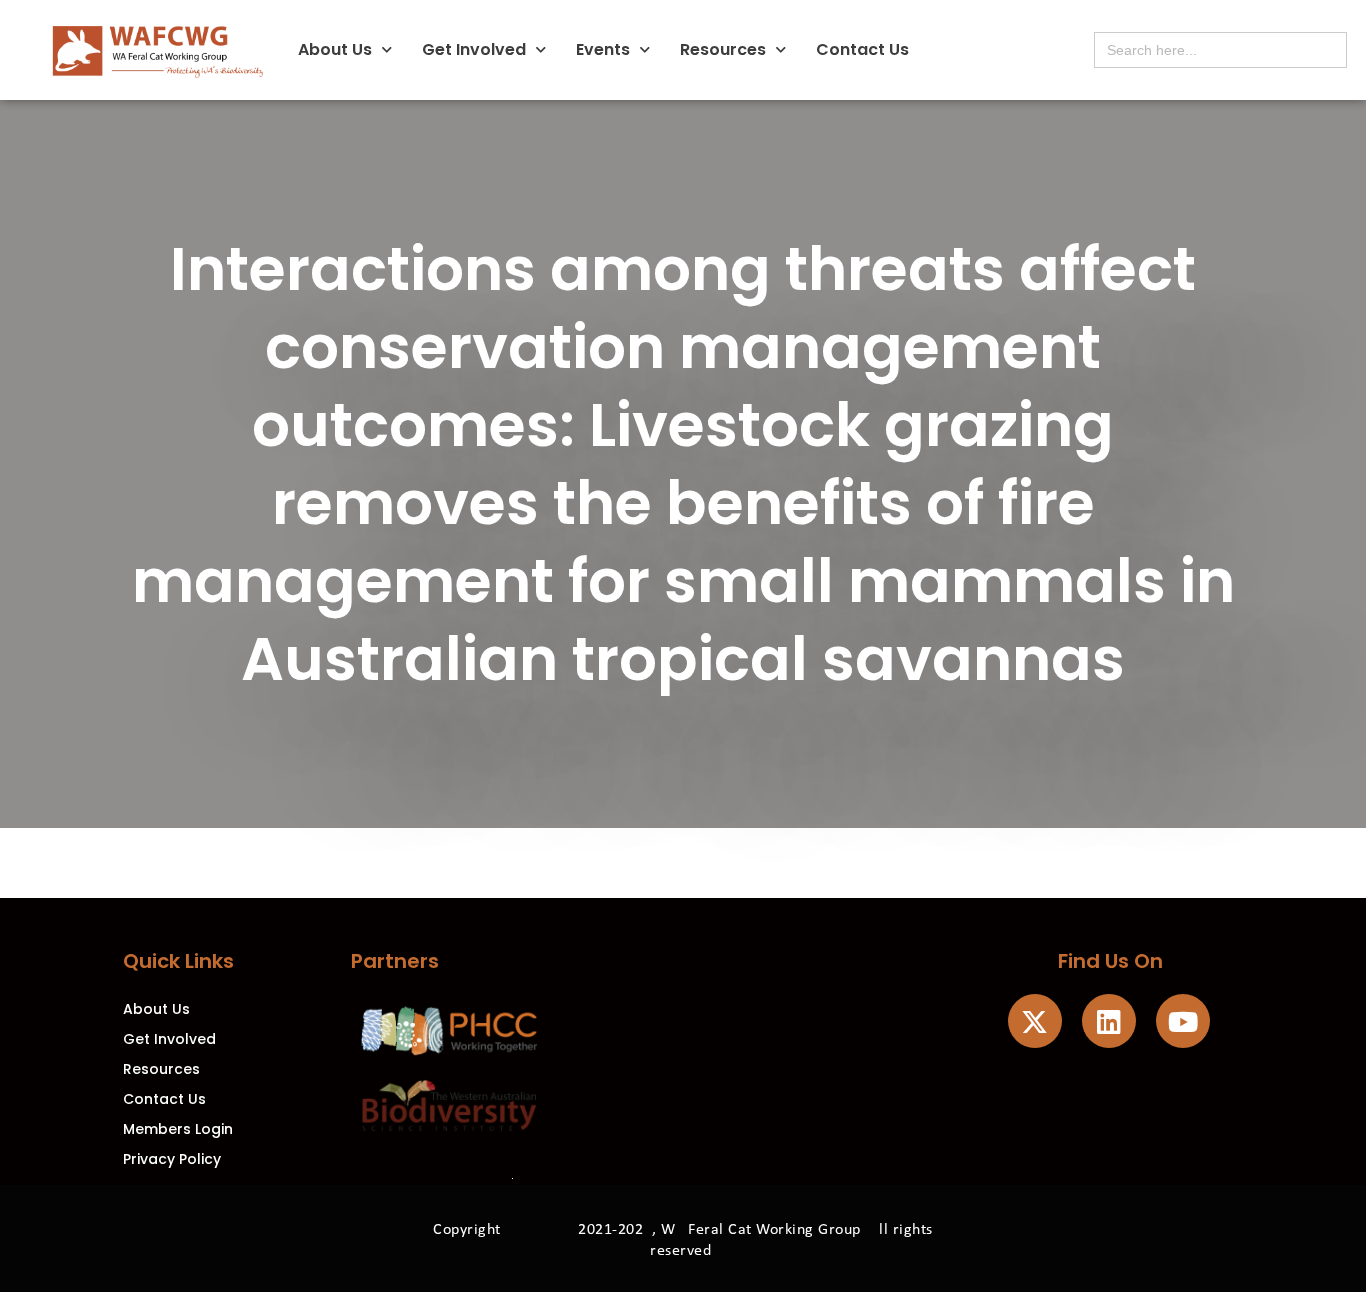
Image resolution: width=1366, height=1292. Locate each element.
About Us (335, 49)
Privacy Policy (172, 1159)
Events (603, 49)
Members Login (178, 1129)
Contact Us (862, 49)
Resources (723, 49)
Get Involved (474, 49)
